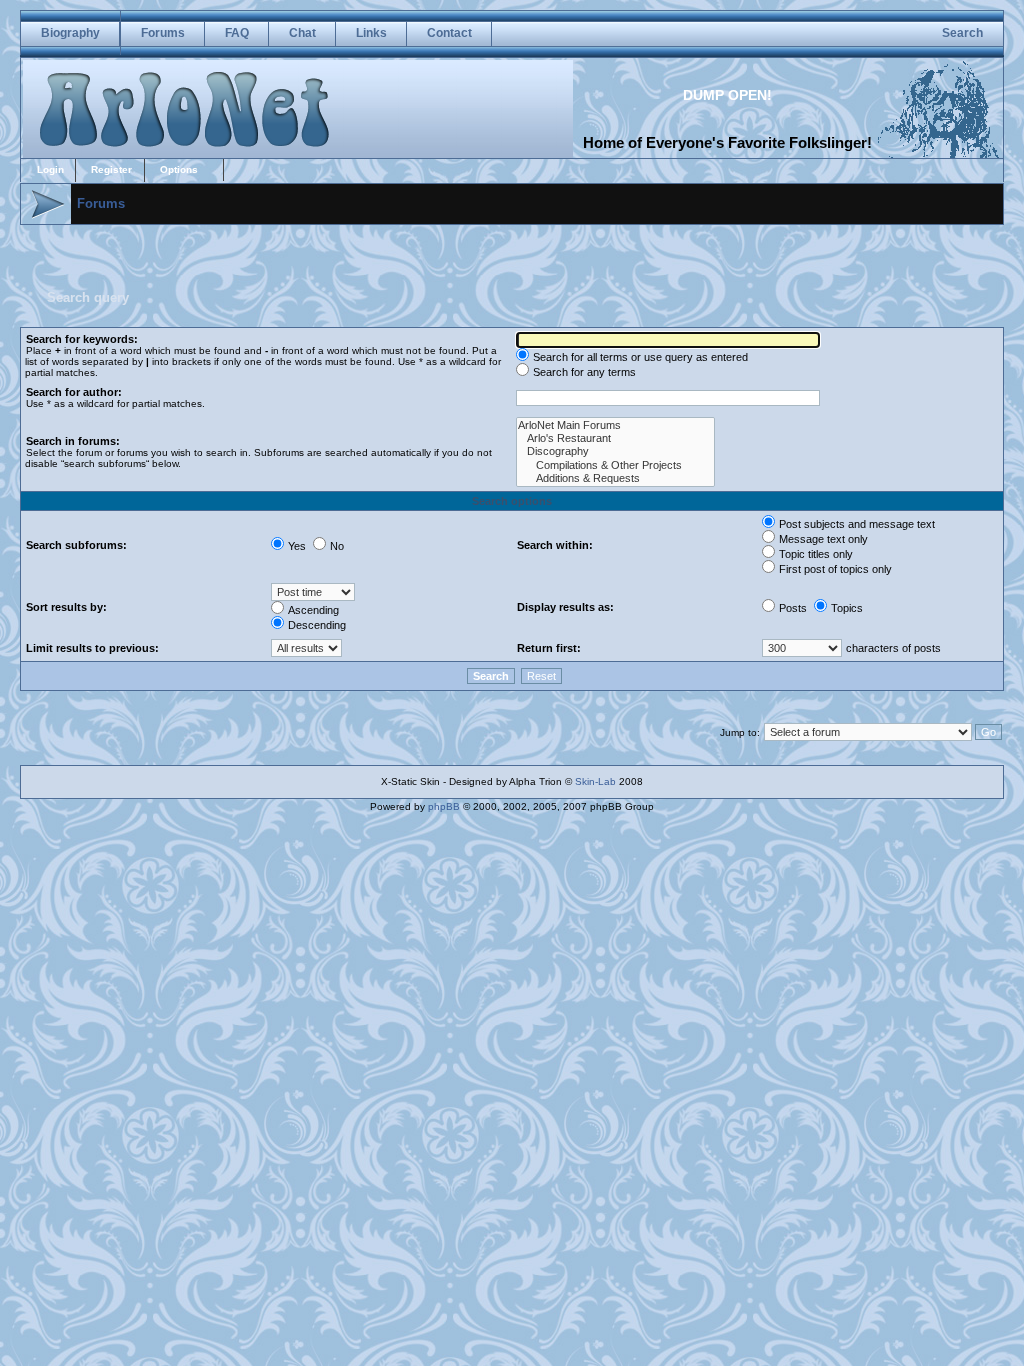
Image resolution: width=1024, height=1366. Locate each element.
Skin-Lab (595, 781)
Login (50, 169)
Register (111, 169)
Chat (302, 33)
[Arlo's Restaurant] (615, 438)
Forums (163, 33)
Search (962, 33)
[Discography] (615, 451)
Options (179, 169)
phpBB (444, 806)
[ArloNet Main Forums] (615, 425)
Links (371, 33)
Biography (70, 33)
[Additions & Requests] (615, 478)
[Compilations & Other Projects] (615, 465)
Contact (449, 33)
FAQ (237, 33)
